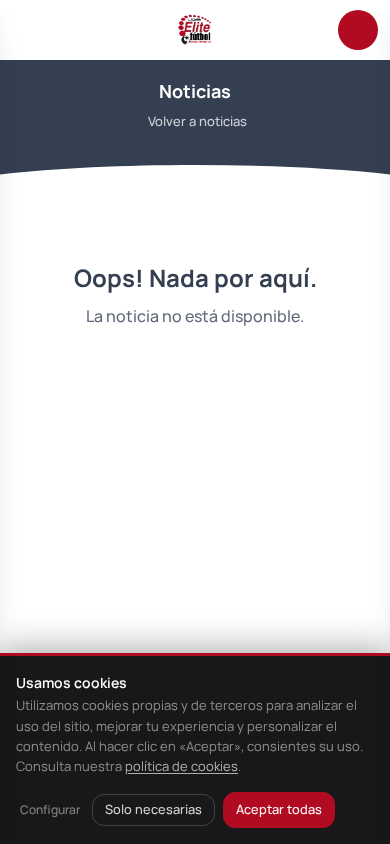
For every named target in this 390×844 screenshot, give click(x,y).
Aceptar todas (279, 809)
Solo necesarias (153, 809)
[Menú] (32, 30)
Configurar (50, 809)
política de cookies (181, 766)
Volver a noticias (197, 121)
